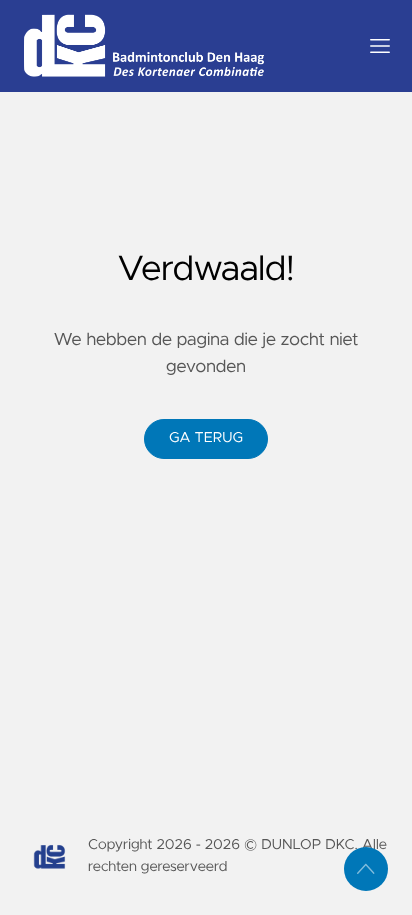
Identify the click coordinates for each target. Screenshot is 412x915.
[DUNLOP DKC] (182, 46)
